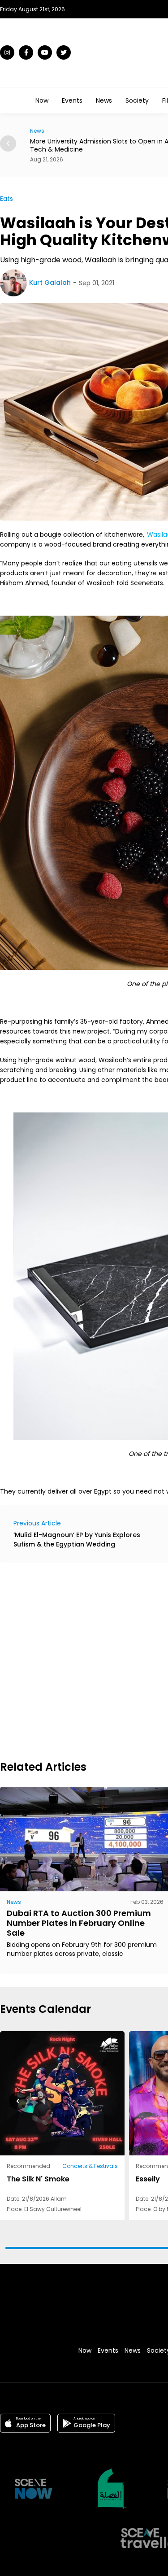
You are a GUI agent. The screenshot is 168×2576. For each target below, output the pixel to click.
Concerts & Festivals (90, 2166)
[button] (8, 143)
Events (72, 100)
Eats (6, 199)
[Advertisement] (84, 1660)
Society (137, 100)
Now (42, 100)
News (104, 100)
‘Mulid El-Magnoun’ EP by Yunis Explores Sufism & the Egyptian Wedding (77, 1540)
